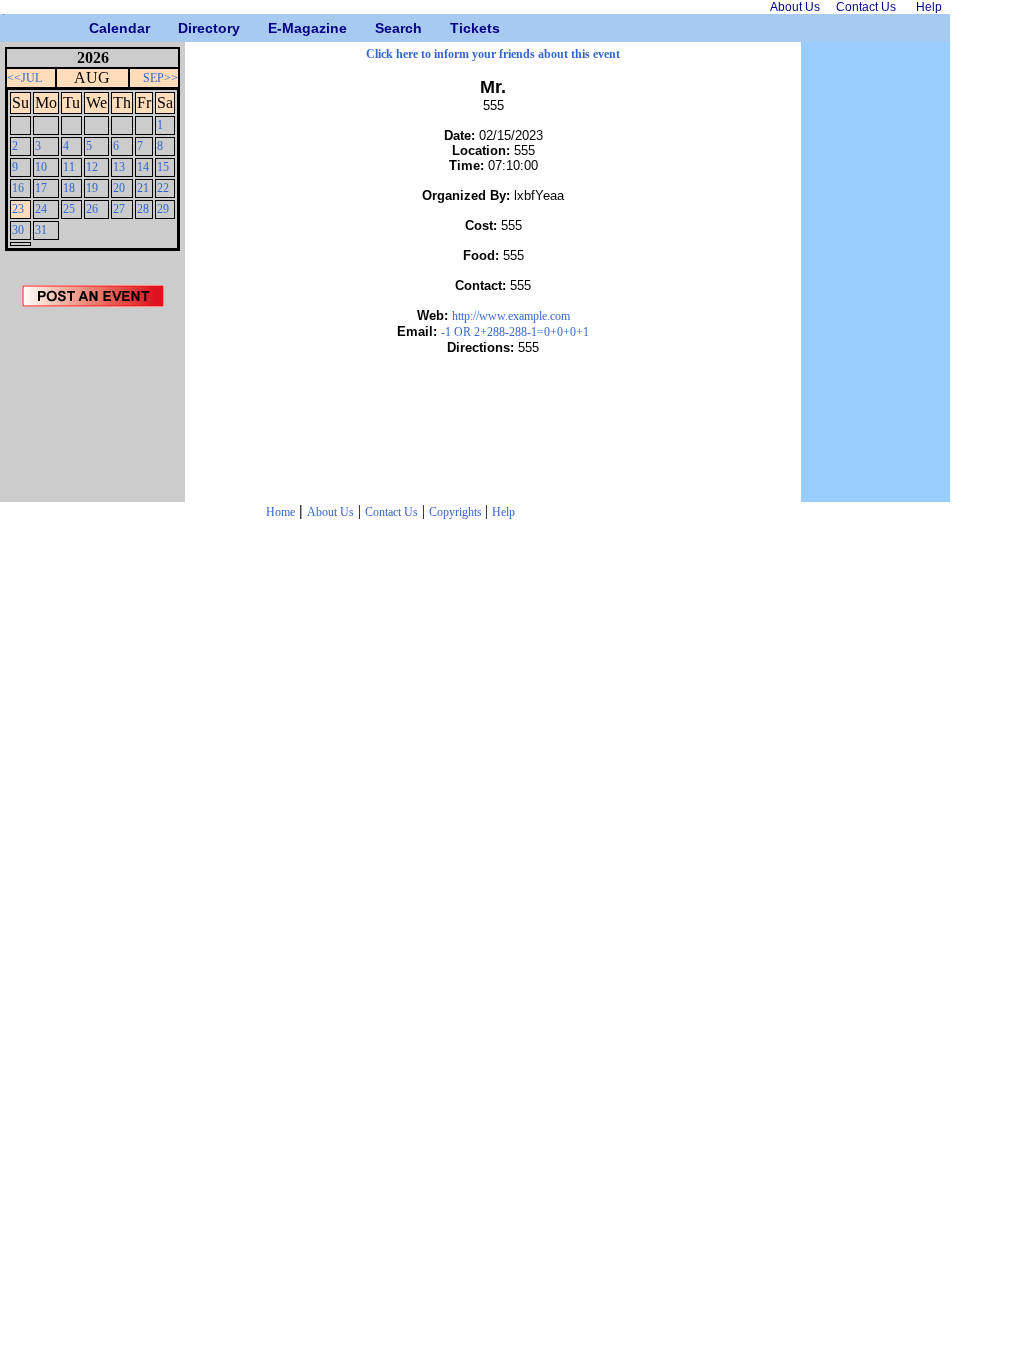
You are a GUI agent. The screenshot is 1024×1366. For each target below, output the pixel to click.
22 (163, 188)
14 (143, 167)
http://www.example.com (511, 316)
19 (92, 188)
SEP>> (160, 78)
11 (69, 167)
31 (41, 230)
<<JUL (24, 78)
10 (41, 167)
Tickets (457, 28)
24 (41, 209)
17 (41, 188)
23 (18, 209)
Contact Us (391, 512)
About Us (330, 512)
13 (119, 167)
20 (119, 188)
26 (92, 209)
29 (163, 209)
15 (163, 167)
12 (92, 167)
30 (18, 230)
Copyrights (457, 512)
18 (69, 188)
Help (503, 512)
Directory (185, 28)
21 (143, 188)
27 (119, 209)
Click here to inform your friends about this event (493, 54)
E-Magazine (275, 28)
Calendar (96, 28)
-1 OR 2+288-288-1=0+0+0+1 (515, 332)
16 (18, 188)
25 (69, 209)
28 (143, 209)
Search (382, 28)
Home (280, 512)
